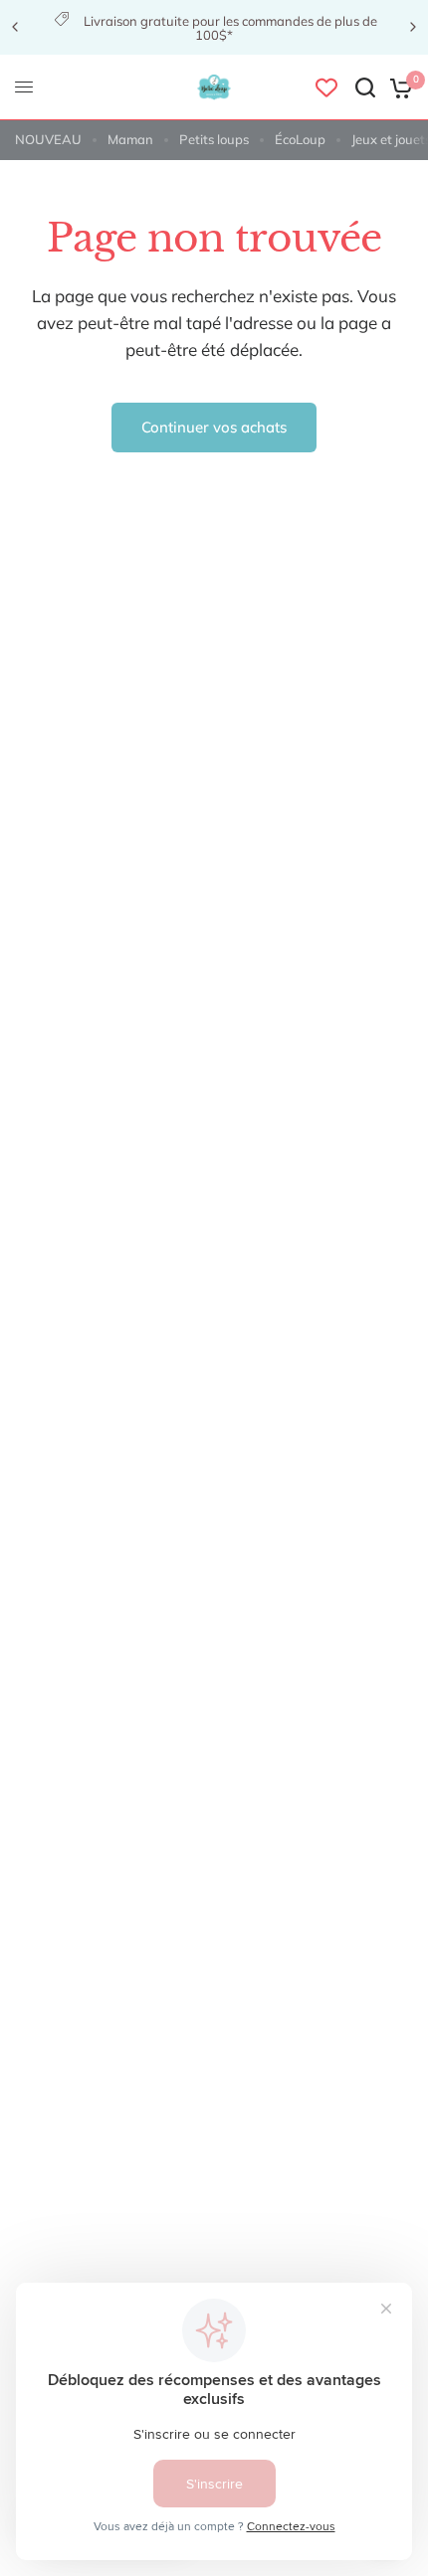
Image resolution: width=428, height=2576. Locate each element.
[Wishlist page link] (326, 87)
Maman (130, 139)
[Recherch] (365, 87)
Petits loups (214, 139)
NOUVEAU (48, 139)
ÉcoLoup (300, 139)
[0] (398, 87)
